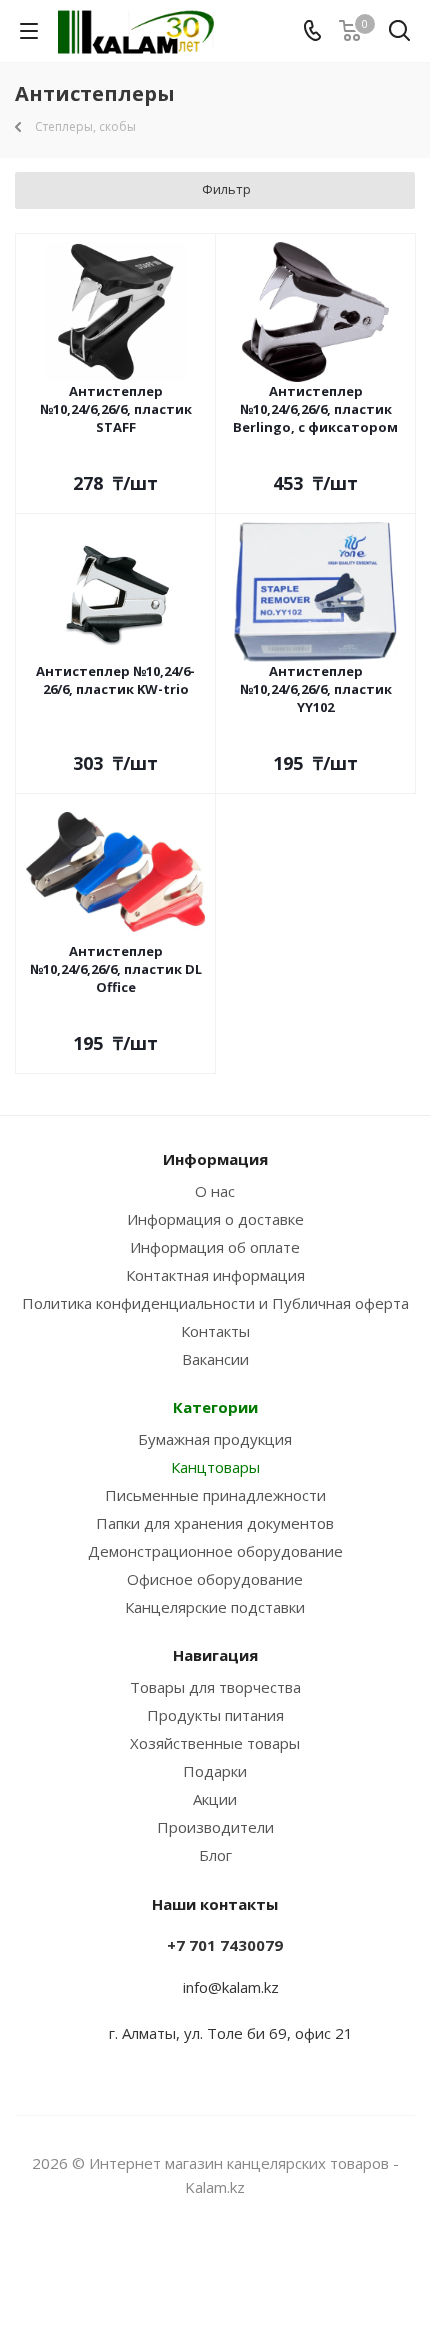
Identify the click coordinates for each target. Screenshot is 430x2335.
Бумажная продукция (215, 1439)
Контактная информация (215, 1275)
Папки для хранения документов (215, 1523)
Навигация (215, 1655)
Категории (215, 1407)
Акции (215, 1799)
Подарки (215, 1771)
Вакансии (215, 1359)
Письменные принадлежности (215, 1495)
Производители (215, 1827)
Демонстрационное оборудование (215, 1551)
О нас (215, 1191)
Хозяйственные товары (215, 1743)
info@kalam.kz (231, 1987)
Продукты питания (215, 1715)
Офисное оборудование (215, 1579)
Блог (215, 1855)
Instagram (190, 2264)
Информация (215, 1159)
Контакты (215, 1331)
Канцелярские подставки (215, 1607)
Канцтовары (215, 1467)
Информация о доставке (215, 1219)
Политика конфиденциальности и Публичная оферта (215, 1303)
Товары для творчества (215, 1687)
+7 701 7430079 (225, 1945)
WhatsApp (240, 2264)
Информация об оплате (215, 1247)
